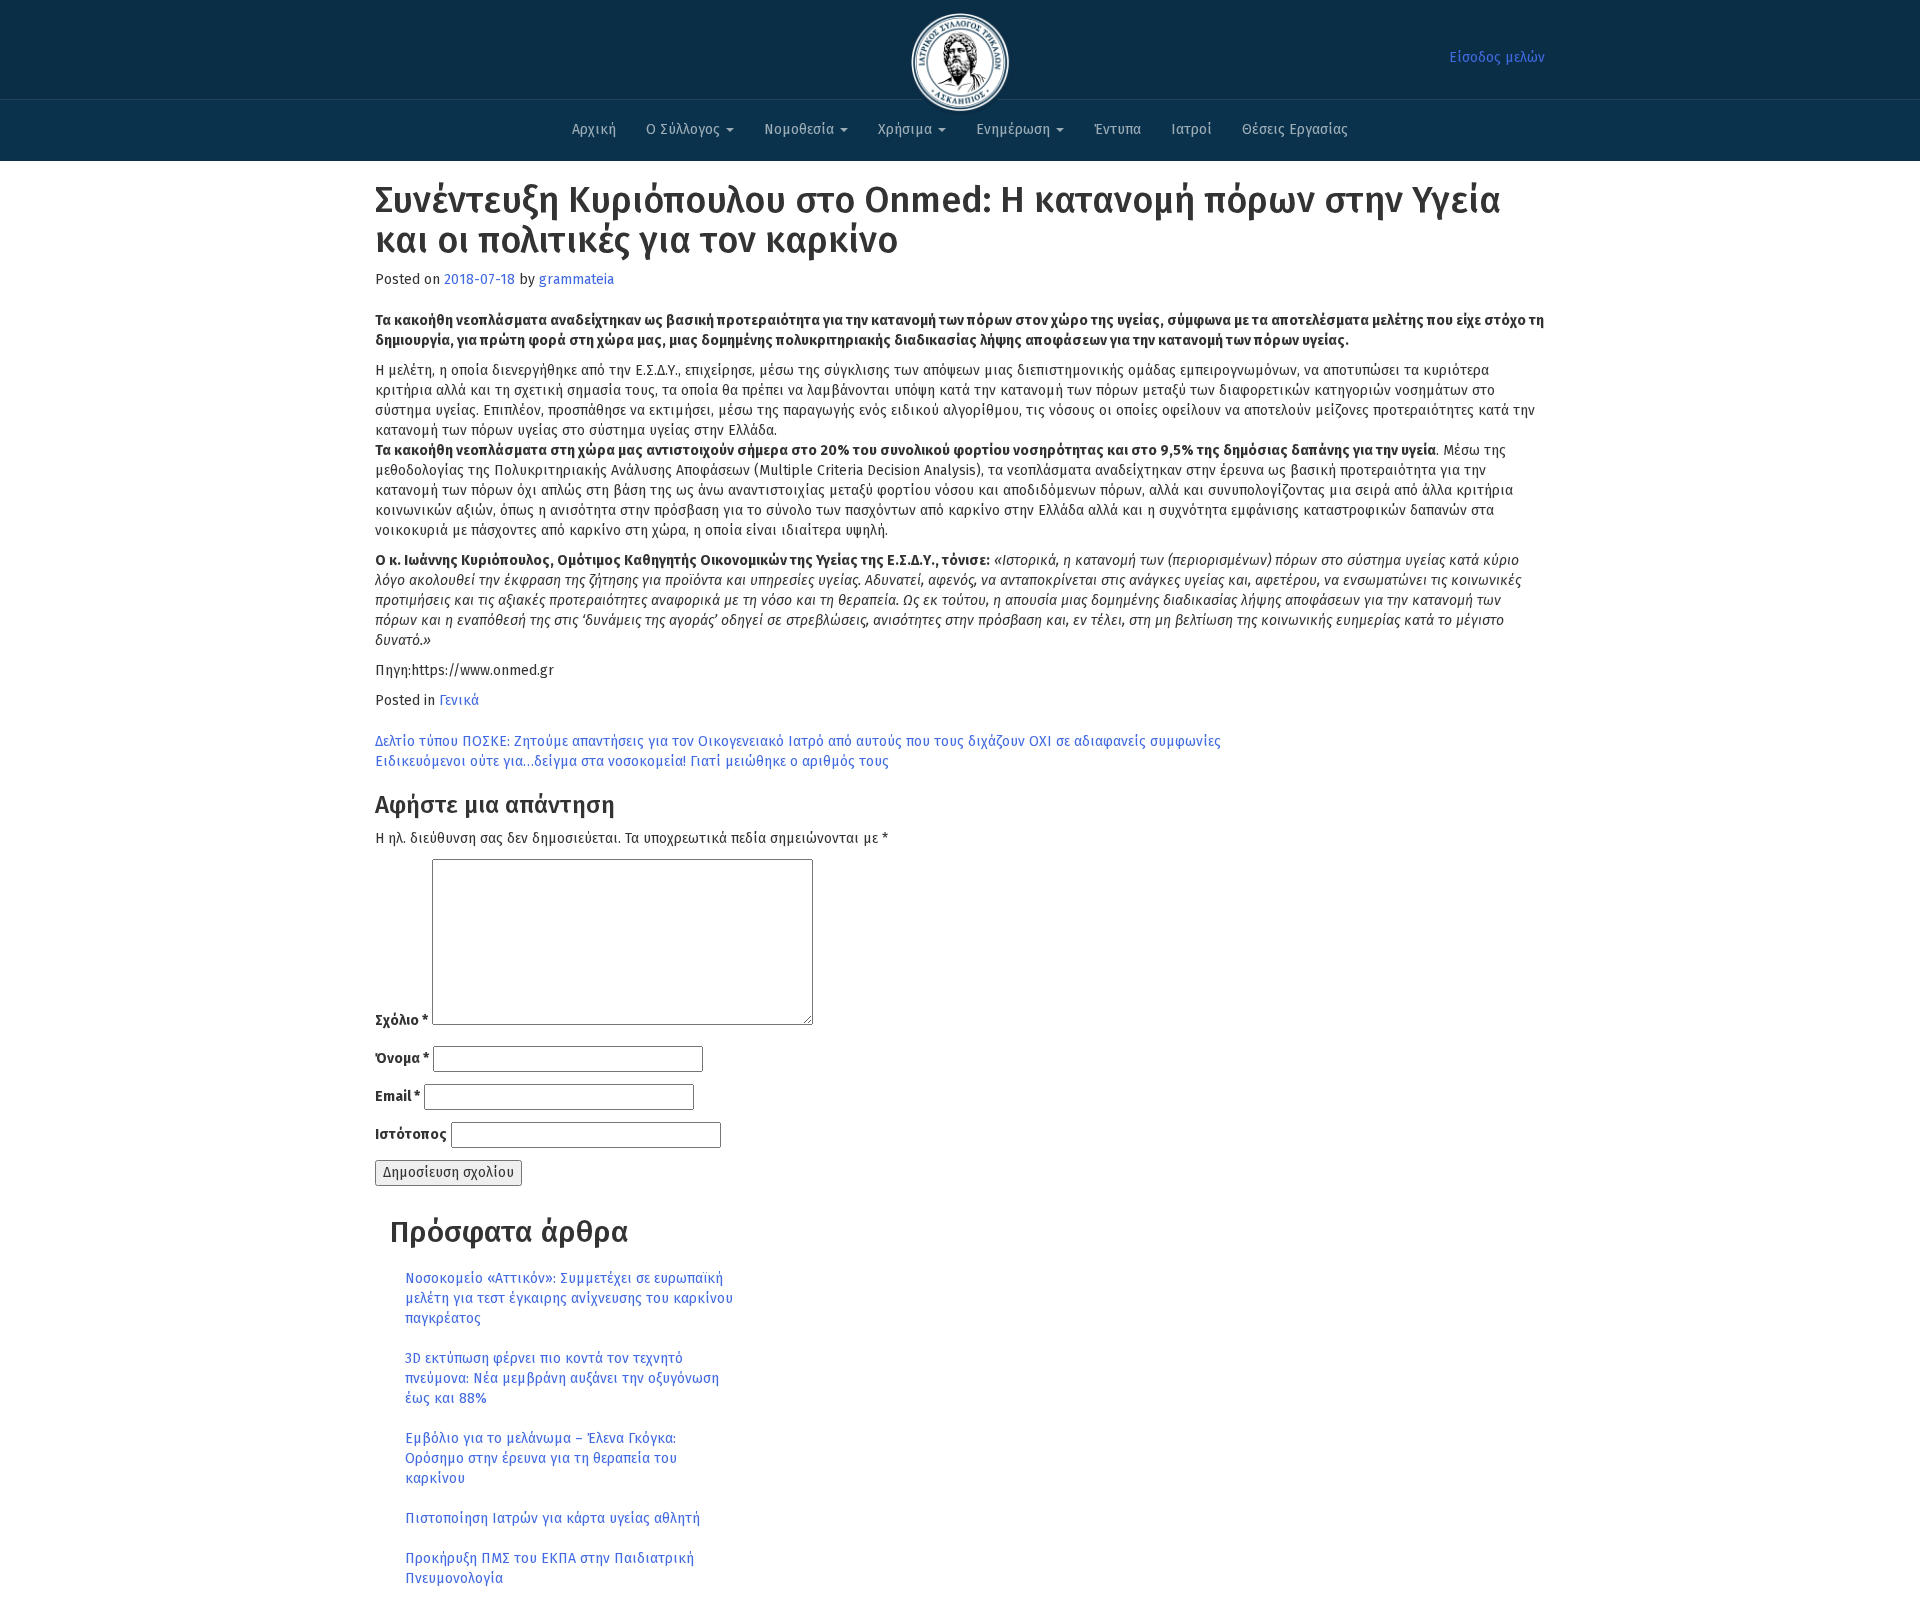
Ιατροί (1191, 129)
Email (397, 1096)
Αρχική (594, 129)
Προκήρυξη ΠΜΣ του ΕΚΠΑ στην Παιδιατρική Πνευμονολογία (549, 1568)
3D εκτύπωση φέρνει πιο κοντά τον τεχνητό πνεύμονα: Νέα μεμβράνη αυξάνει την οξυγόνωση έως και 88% (562, 1378)
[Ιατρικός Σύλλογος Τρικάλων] (960, 56)
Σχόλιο (401, 1020)
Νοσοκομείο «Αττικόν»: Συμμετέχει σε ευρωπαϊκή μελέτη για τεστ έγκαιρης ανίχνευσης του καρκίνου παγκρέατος (569, 1298)
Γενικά (459, 700)
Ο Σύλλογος (685, 129)
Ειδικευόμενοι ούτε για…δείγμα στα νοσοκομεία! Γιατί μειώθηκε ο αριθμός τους (632, 761)
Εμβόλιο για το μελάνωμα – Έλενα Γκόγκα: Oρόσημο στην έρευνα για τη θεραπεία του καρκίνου (541, 1458)
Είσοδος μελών (1497, 57)
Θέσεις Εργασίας (1295, 129)
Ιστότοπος (411, 1134)
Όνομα (402, 1058)
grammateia (576, 279)
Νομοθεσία (801, 129)
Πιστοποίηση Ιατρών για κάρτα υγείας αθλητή (552, 1518)
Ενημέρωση (1015, 129)
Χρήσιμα (907, 129)
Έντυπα (1117, 129)
